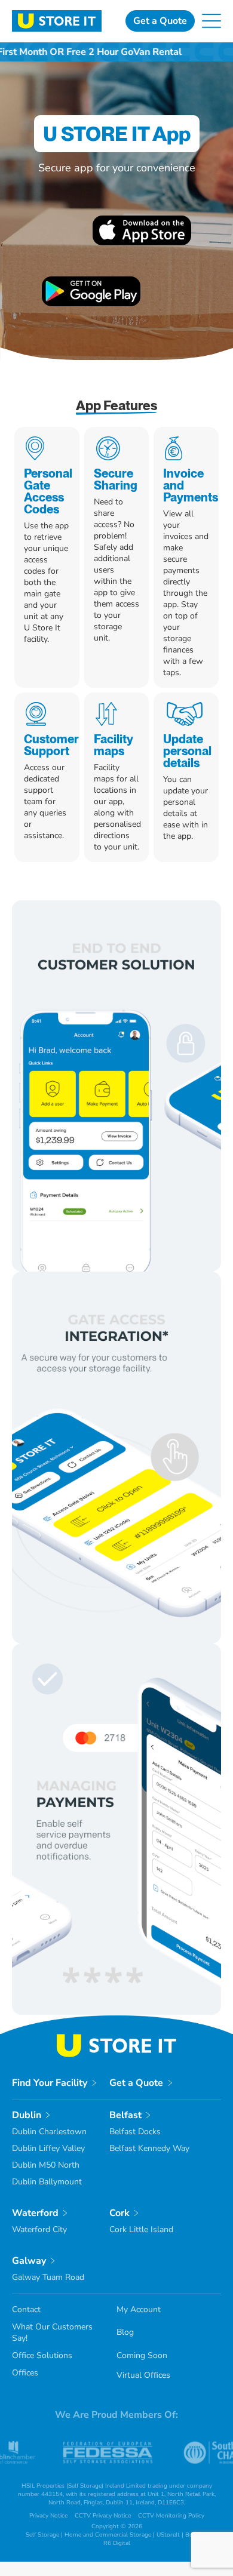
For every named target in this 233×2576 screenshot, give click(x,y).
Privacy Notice (48, 2516)
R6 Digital (117, 2543)
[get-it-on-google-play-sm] (91, 281)
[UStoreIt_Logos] (57, 15)
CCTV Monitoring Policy (171, 2516)
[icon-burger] (211, 19)
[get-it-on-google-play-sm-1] (142, 220)
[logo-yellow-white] (116, 2039)
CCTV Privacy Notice (103, 2516)
